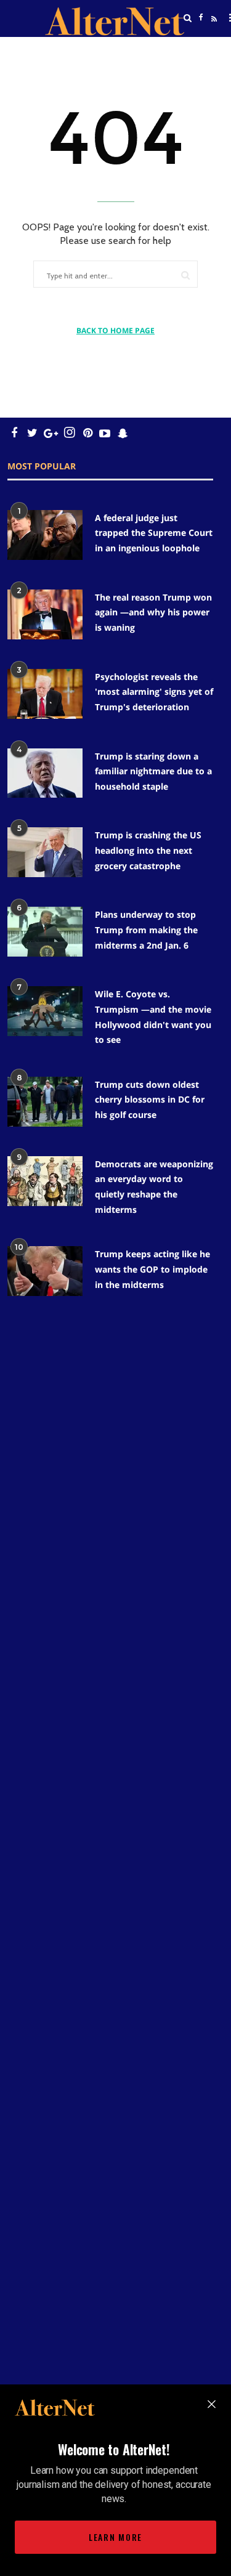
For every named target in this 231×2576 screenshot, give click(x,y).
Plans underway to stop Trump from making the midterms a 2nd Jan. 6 (146, 930)
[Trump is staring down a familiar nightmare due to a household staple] (45, 773)
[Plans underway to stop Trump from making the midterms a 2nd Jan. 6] (45, 932)
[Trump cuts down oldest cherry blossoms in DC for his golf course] (45, 1102)
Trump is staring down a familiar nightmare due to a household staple (153, 771)
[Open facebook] (201, 18)
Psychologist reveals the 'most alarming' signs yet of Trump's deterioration (154, 692)
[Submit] (185, 275)
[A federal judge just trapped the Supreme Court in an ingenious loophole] (45, 535)
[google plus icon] (51, 433)
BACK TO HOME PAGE (115, 330)
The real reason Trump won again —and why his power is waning (153, 612)
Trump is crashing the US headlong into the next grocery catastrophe (148, 850)
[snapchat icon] (123, 433)
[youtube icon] (105, 433)
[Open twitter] (201, 49)
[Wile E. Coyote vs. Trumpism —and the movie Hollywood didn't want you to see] (45, 1011)
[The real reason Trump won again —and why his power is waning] (45, 614)
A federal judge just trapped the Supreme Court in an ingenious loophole (154, 533)
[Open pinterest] (88, 433)
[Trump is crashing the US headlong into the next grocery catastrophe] (45, 852)
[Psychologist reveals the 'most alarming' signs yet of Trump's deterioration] (45, 694)
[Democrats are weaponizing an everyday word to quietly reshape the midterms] (45, 1181)
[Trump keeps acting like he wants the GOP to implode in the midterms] (45, 1271)
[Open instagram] (69, 433)
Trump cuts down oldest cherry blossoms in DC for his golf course (150, 1100)
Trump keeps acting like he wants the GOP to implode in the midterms (152, 1269)
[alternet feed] (213, 33)
